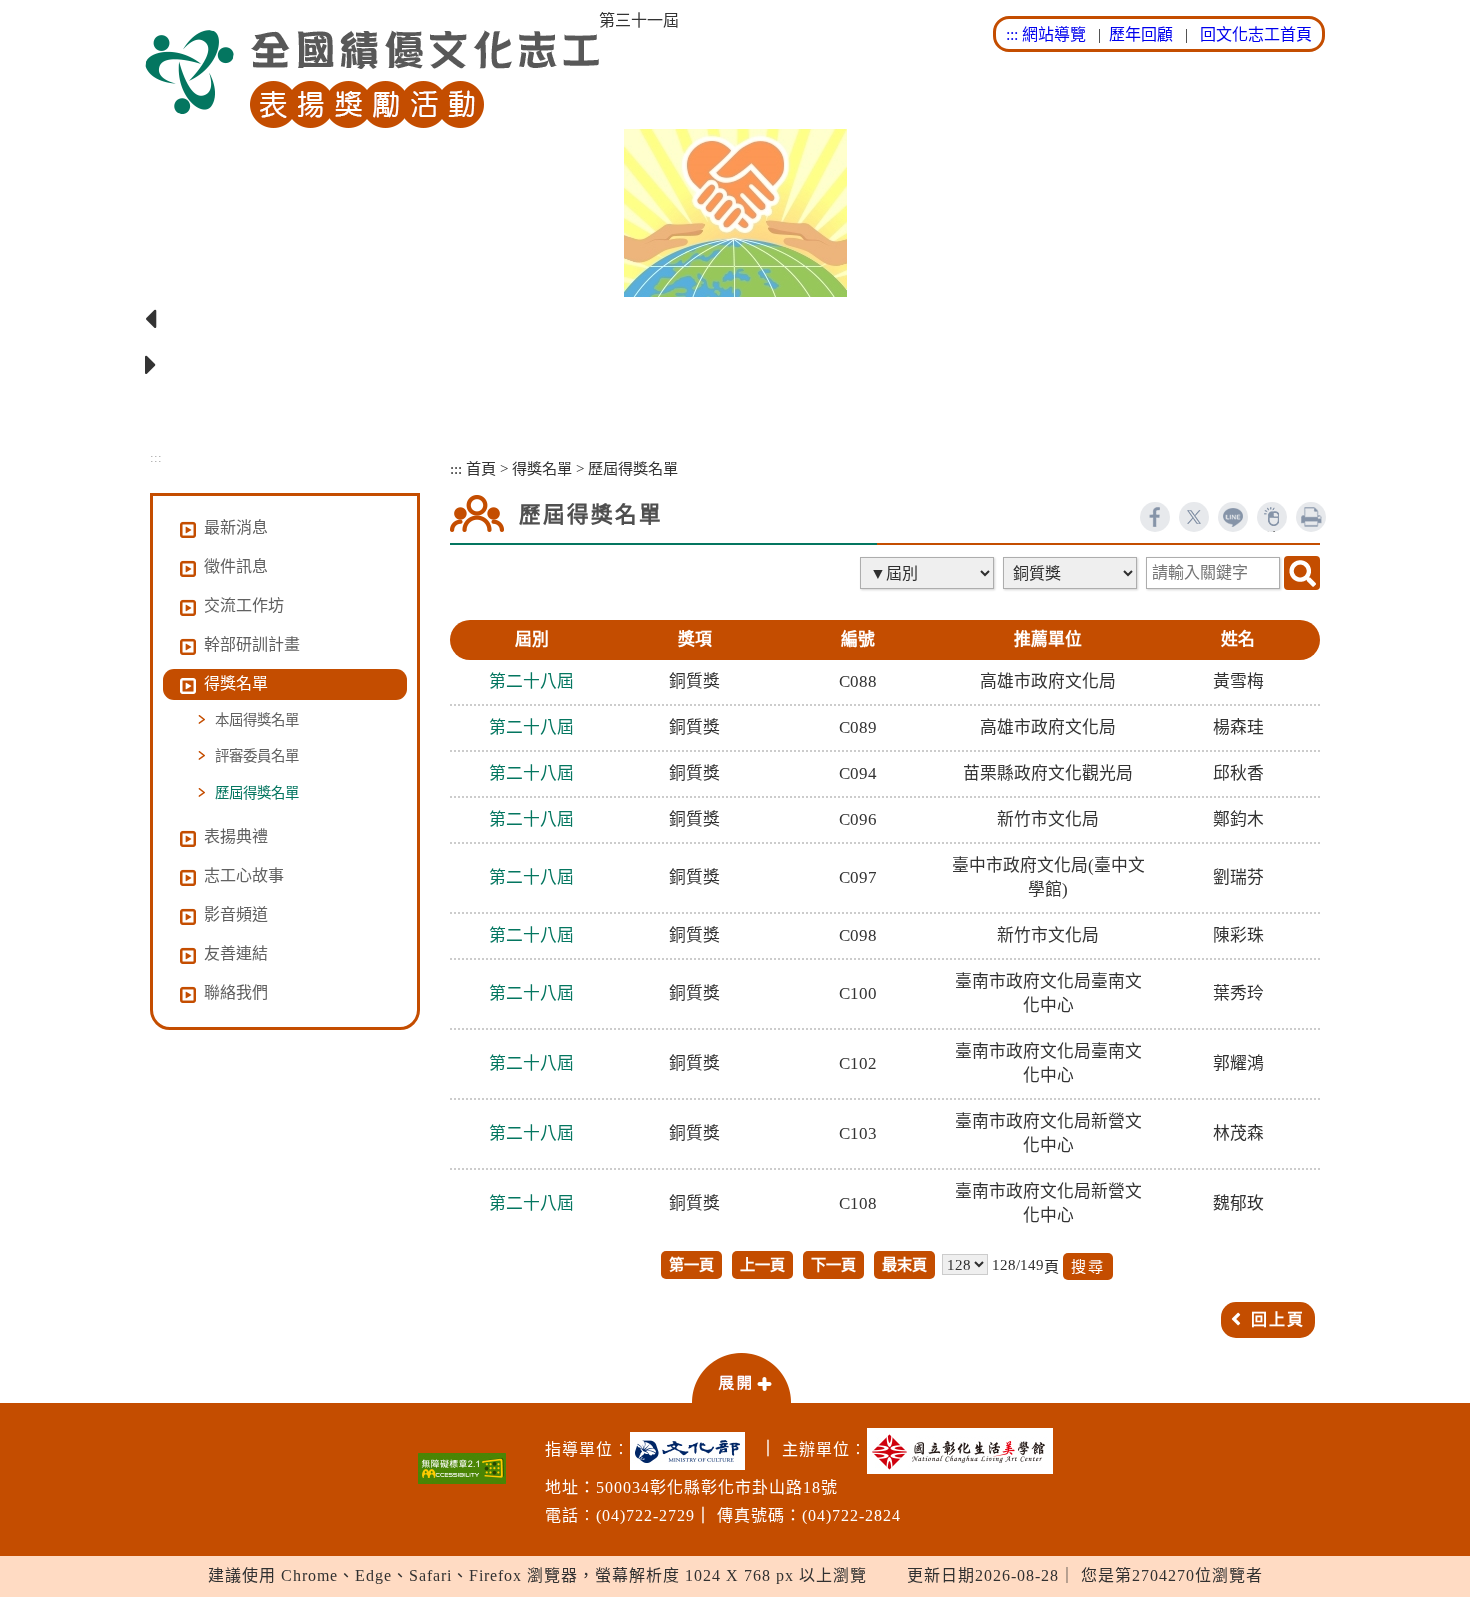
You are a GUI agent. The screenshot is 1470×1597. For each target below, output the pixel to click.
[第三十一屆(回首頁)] (372, 79)
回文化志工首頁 (1256, 34)
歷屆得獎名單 (257, 793)
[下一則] (735, 366)
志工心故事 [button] (244, 875)
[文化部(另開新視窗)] (692, 1451)
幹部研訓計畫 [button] (252, 644)
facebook (1155, 517)
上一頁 (762, 1264)
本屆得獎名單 (257, 720)
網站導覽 (1054, 34)
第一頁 (691, 1264)
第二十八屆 (531, 681)
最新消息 (236, 527)
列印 (1311, 517)
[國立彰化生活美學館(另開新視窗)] (965, 1451)
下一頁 (833, 1264)
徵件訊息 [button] (236, 566)
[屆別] (929, 573)
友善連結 (236, 953)
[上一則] (735, 320)
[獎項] (1072, 573)
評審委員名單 (257, 756)
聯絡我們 (236, 992)
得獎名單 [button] (236, 683)
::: (1012, 34)
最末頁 (904, 1264)
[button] (741, 1377)
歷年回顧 (1141, 34)
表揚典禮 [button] (236, 836)
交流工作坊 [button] (244, 605)
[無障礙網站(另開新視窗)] (462, 1468)
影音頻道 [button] (236, 914)
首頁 (481, 468)
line (1233, 517)
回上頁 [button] (1278, 1319)
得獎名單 (542, 468)
